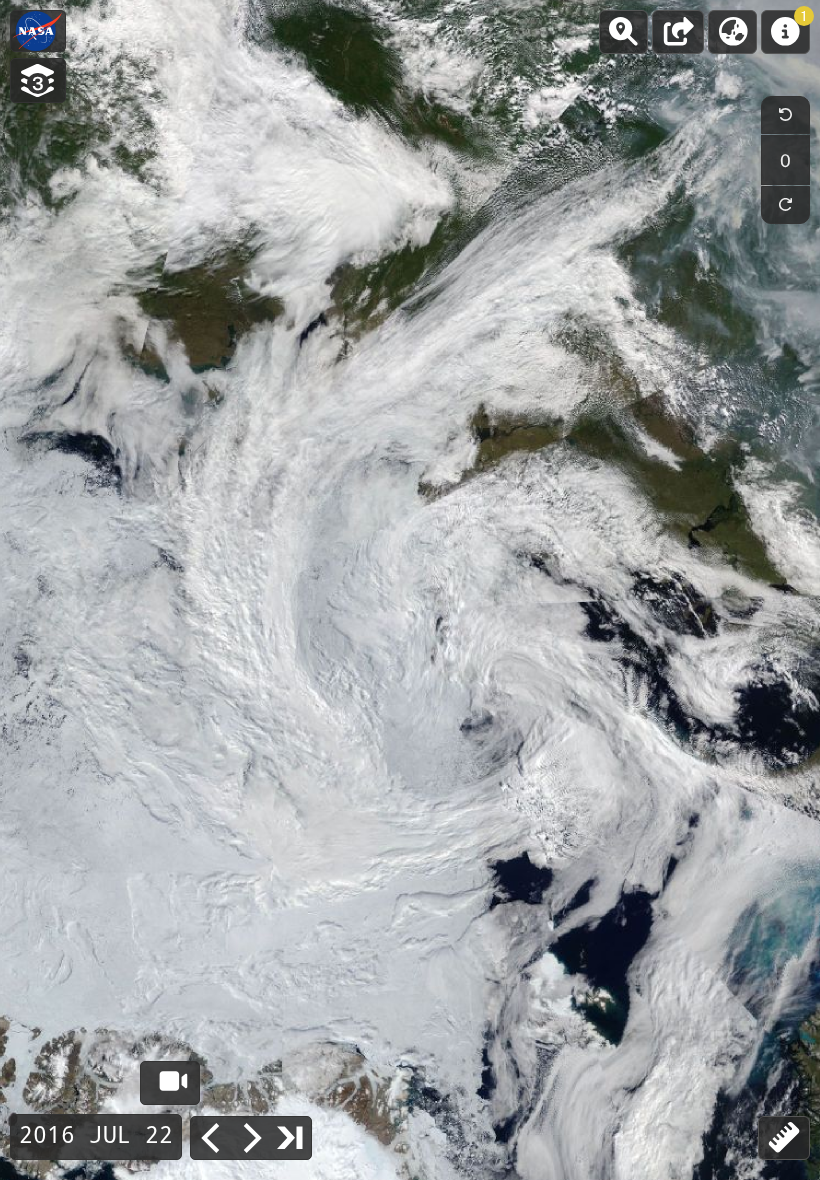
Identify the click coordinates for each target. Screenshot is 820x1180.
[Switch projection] (732, 32)
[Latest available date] (291, 1137)
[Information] (785, 32)
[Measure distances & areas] (784, 1138)
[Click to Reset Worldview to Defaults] (38, 31)
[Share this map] (678, 32)
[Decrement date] (211, 1138)
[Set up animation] (170, 1083)
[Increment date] (251, 1138)
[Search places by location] (623, 32)
